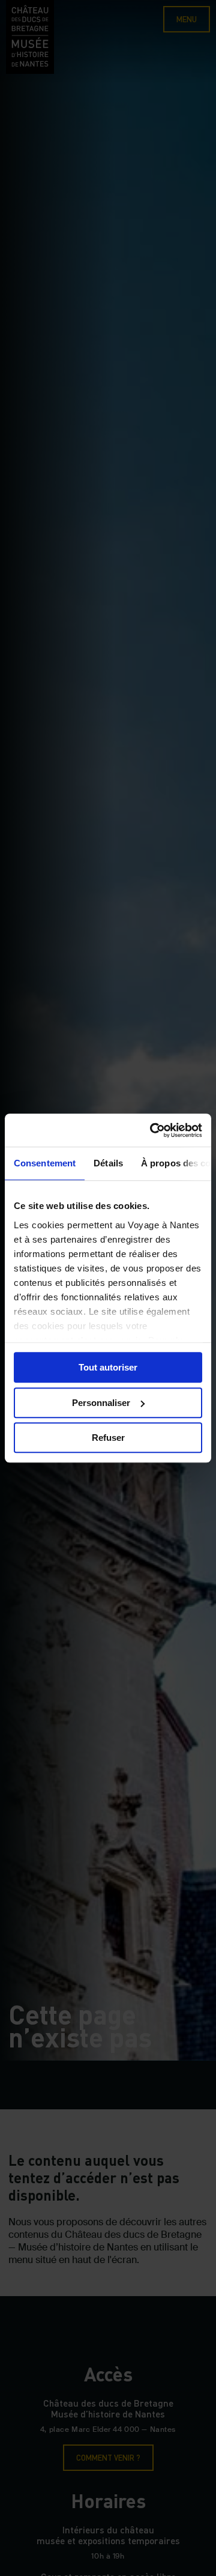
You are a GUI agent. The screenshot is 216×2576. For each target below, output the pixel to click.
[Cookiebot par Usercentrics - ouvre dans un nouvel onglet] (152, 1130)
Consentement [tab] (45, 1163)
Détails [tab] (108, 1163)
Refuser (108, 1438)
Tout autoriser (108, 1367)
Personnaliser (101, 1403)
